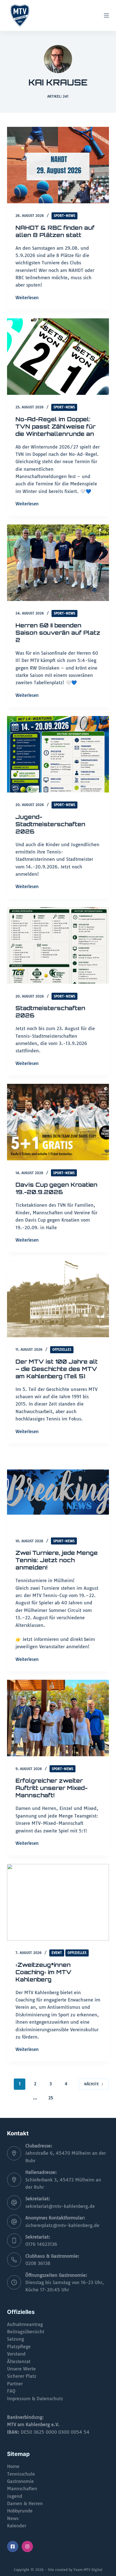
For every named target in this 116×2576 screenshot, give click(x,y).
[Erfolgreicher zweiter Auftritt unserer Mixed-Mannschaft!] (58, 1718)
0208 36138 (38, 2263)
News (13, 2518)
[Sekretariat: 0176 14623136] (14, 2241)
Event (57, 1953)
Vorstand (16, 2354)
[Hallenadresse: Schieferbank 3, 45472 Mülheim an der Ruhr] (14, 2180)
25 (51, 2098)
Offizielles (62, 1349)
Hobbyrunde (20, 2511)
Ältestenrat (19, 2361)
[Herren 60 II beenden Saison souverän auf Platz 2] (58, 563)
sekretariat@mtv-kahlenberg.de (60, 2206)
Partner (15, 2384)
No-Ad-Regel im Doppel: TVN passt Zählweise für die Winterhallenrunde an (55, 426)
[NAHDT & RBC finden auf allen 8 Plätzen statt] (58, 165)
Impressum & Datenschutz (35, 2399)
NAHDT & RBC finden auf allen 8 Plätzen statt (55, 231)
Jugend (15, 2496)
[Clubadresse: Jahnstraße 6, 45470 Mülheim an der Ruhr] (14, 2153)
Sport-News (64, 216)
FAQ (11, 2391)
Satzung (15, 2339)
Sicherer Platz (22, 2376)
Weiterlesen (27, 298)
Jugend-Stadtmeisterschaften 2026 (50, 824)
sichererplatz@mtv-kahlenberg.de (62, 2225)
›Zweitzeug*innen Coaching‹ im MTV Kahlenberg (43, 1972)
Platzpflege (19, 2347)
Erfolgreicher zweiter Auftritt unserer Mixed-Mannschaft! (52, 1788)
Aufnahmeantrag (25, 2324)
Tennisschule (21, 2474)
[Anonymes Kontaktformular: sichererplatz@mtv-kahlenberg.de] (14, 2222)
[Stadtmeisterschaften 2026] (58, 945)
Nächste (92, 2084)
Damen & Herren (25, 2503)
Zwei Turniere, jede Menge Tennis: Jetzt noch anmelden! (57, 1560)
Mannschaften (22, 2489)
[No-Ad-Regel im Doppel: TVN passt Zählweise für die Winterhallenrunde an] (58, 357)
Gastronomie (20, 2481)
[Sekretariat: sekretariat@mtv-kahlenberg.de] (14, 2203)
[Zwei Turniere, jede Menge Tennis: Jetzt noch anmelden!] (58, 1490)
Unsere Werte (21, 2369)
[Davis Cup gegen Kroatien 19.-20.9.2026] (58, 1122)
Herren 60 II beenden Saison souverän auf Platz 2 (58, 633)
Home (13, 2466)
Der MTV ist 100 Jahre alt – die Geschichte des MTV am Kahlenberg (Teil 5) (57, 1369)
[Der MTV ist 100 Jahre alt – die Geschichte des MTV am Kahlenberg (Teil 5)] (58, 1299)
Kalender (17, 2526)
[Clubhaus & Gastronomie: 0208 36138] (14, 2260)
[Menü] (106, 15)
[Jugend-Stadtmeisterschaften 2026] (58, 754)
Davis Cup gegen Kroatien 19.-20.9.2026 (56, 1188)
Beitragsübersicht (26, 2332)
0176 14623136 (41, 2244)
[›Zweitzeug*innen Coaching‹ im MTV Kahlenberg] (58, 1902)
